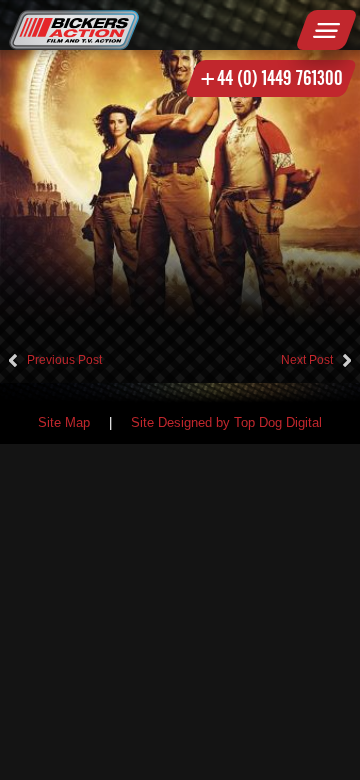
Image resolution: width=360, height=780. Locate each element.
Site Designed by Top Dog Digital (226, 423)
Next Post (307, 360)
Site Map (64, 423)
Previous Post (64, 360)
